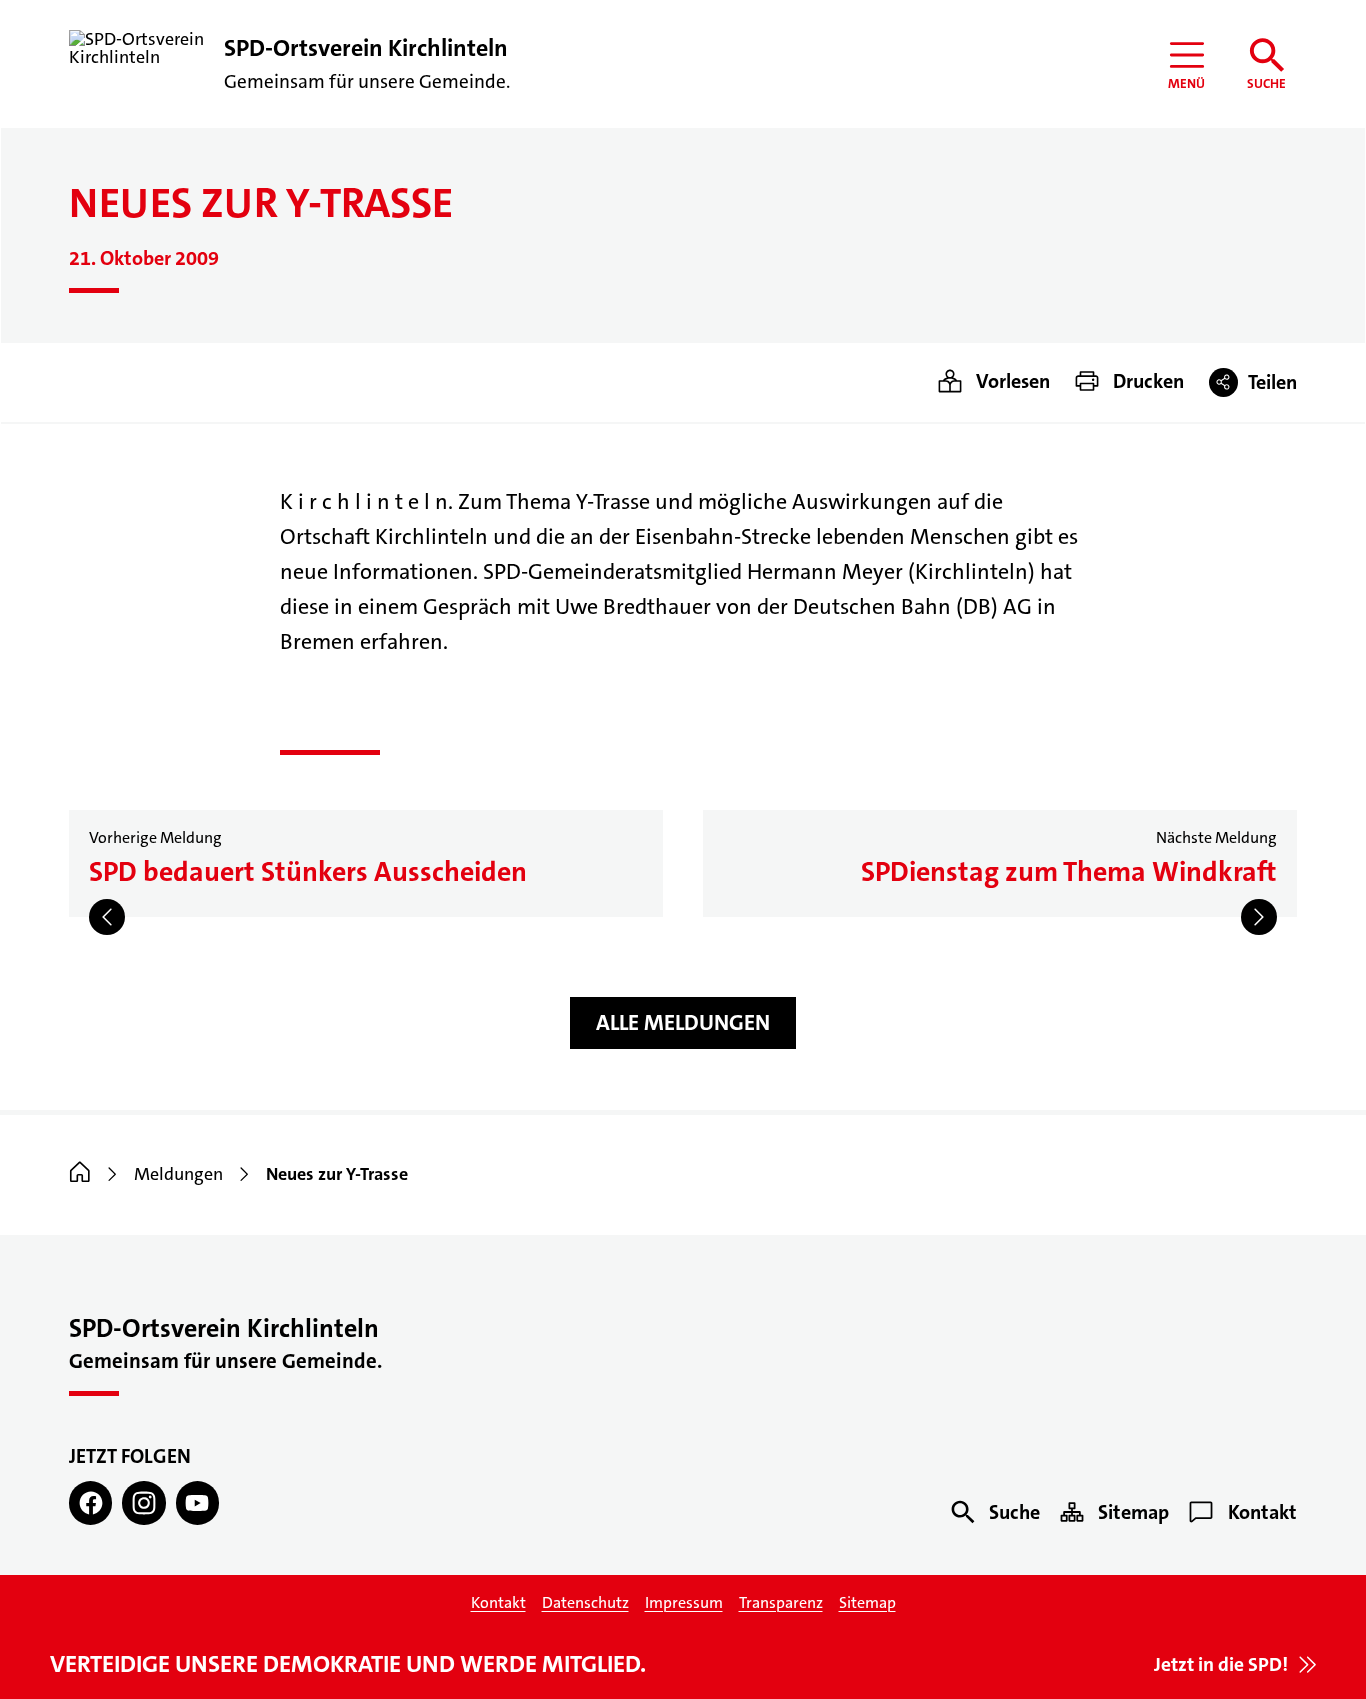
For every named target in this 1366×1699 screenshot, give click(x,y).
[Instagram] (143, 1502)
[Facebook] (90, 1502)
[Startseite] (80, 1174)
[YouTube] (197, 1502)
